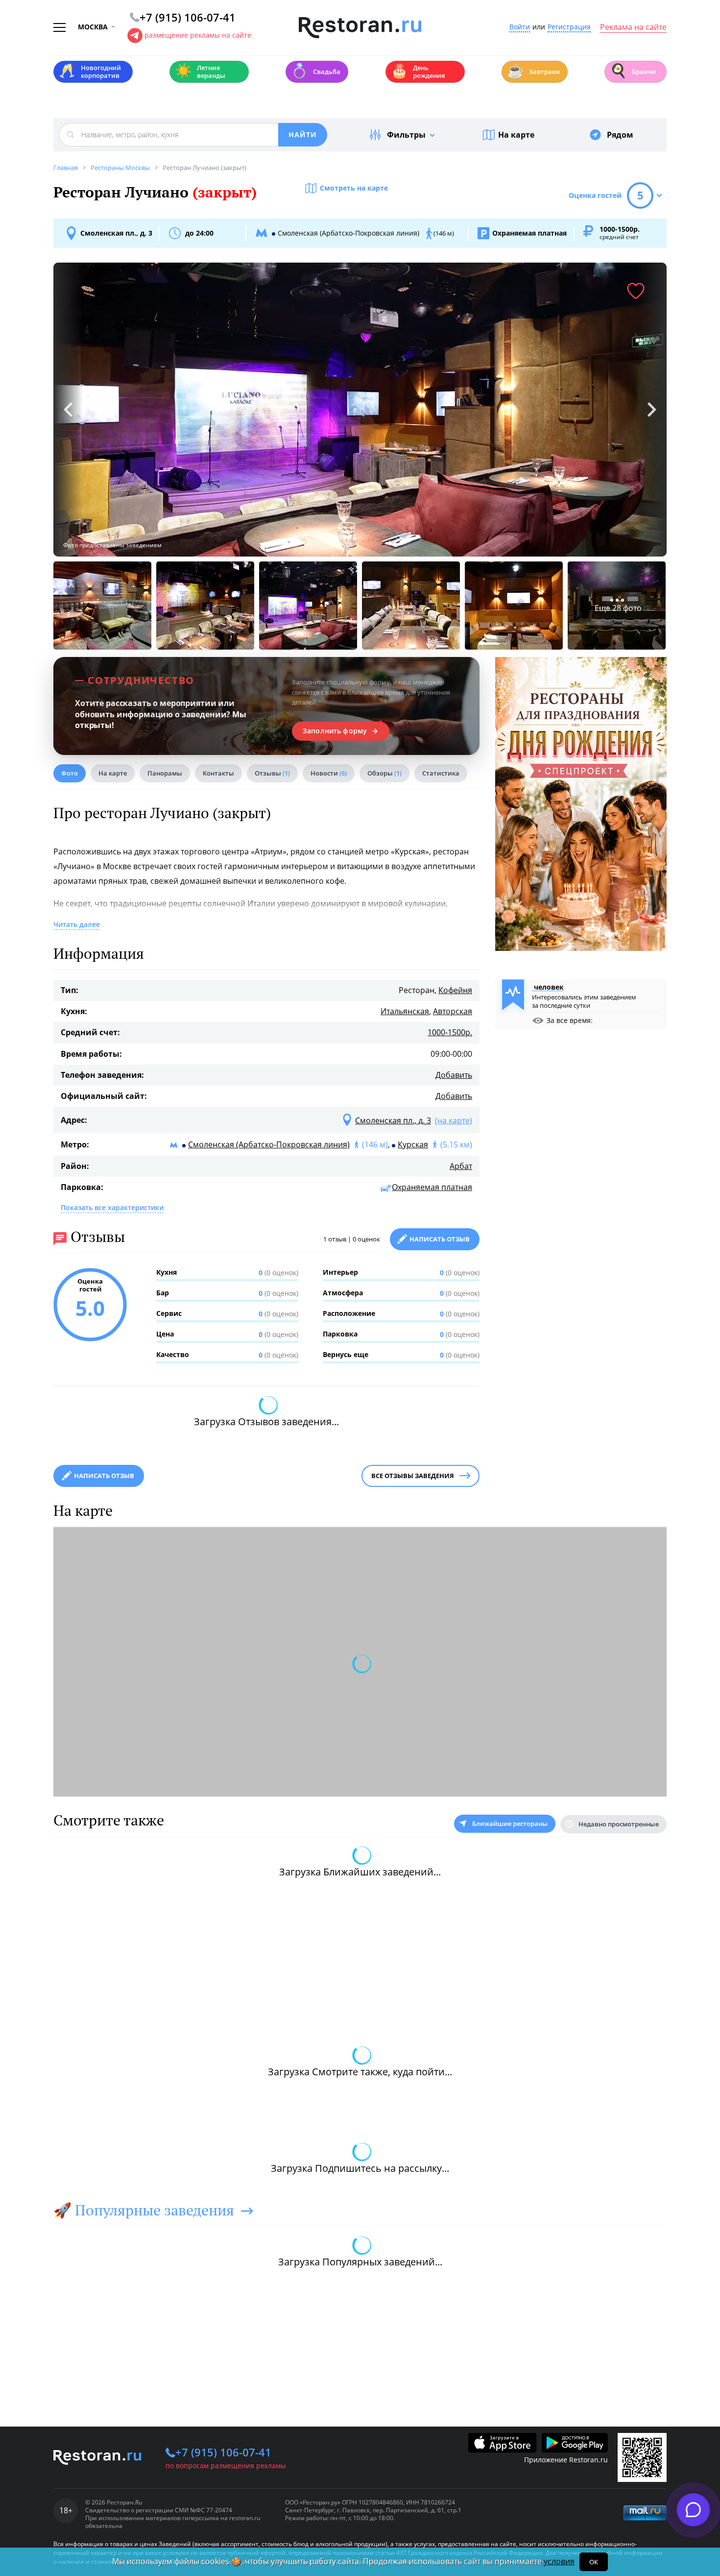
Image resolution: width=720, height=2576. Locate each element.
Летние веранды (200, 72)
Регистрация (569, 27)
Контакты (218, 773)
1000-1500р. (450, 1032)
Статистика (441, 773)
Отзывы (272, 773)
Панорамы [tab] (165, 773)
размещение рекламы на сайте (198, 35)
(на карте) (454, 1120)
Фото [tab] (70, 773)
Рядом (620, 135)
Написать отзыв (440, 1239)
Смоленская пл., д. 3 (116, 233)
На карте (516, 135)
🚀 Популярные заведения (144, 2210)
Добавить (454, 1075)
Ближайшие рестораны (510, 1823)
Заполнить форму (335, 731)
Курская (413, 1144)
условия (559, 2561)
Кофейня (455, 990)
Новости (329, 773)
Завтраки (533, 71)
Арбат (461, 1166)
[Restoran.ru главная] (360, 28)
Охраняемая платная (432, 1187)
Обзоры (384, 773)
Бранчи (633, 71)
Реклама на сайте (633, 27)
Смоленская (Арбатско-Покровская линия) (269, 1144)
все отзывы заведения (413, 1476)
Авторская (453, 1011)
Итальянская (405, 1011)
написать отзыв (104, 1476)
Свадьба (316, 71)
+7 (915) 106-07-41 (223, 2452)
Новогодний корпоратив (90, 72)
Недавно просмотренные (619, 1824)
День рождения (418, 72)
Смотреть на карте (354, 188)
